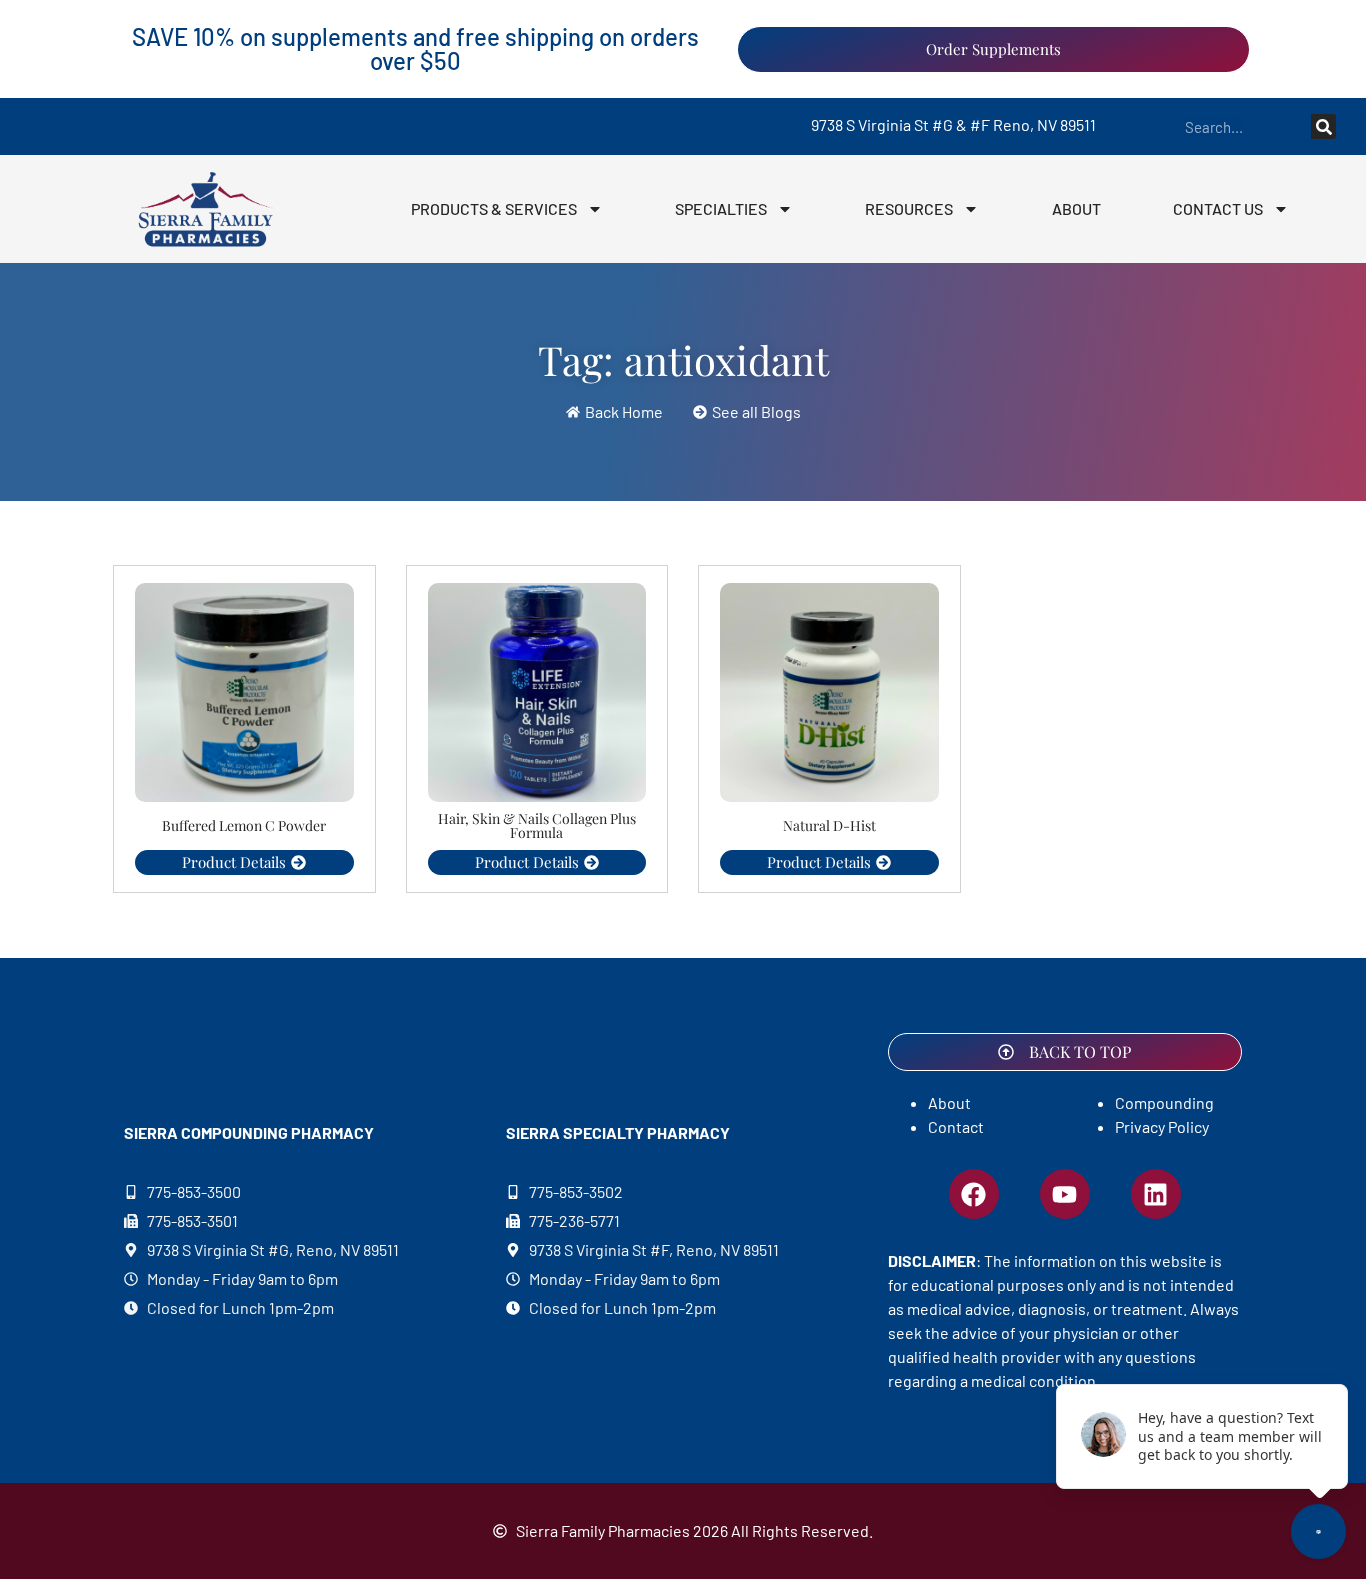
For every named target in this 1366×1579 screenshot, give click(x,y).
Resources (909, 208)
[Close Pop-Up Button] (1323, 1365)
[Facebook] (974, 1194)
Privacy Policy (1162, 1126)
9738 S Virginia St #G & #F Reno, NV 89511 (953, 124)
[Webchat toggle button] (1318, 1531)
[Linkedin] (1156, 1194)
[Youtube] (1065, 1194)
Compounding (1164, 1102)
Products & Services (494, 208)
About (1076, 208)
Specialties (721, 208)
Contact (956, 1126)
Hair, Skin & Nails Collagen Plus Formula (537, 825)
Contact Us (1218, 208)
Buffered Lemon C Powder (244, 825)
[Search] (1323, 126)
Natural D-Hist (829, 825)
